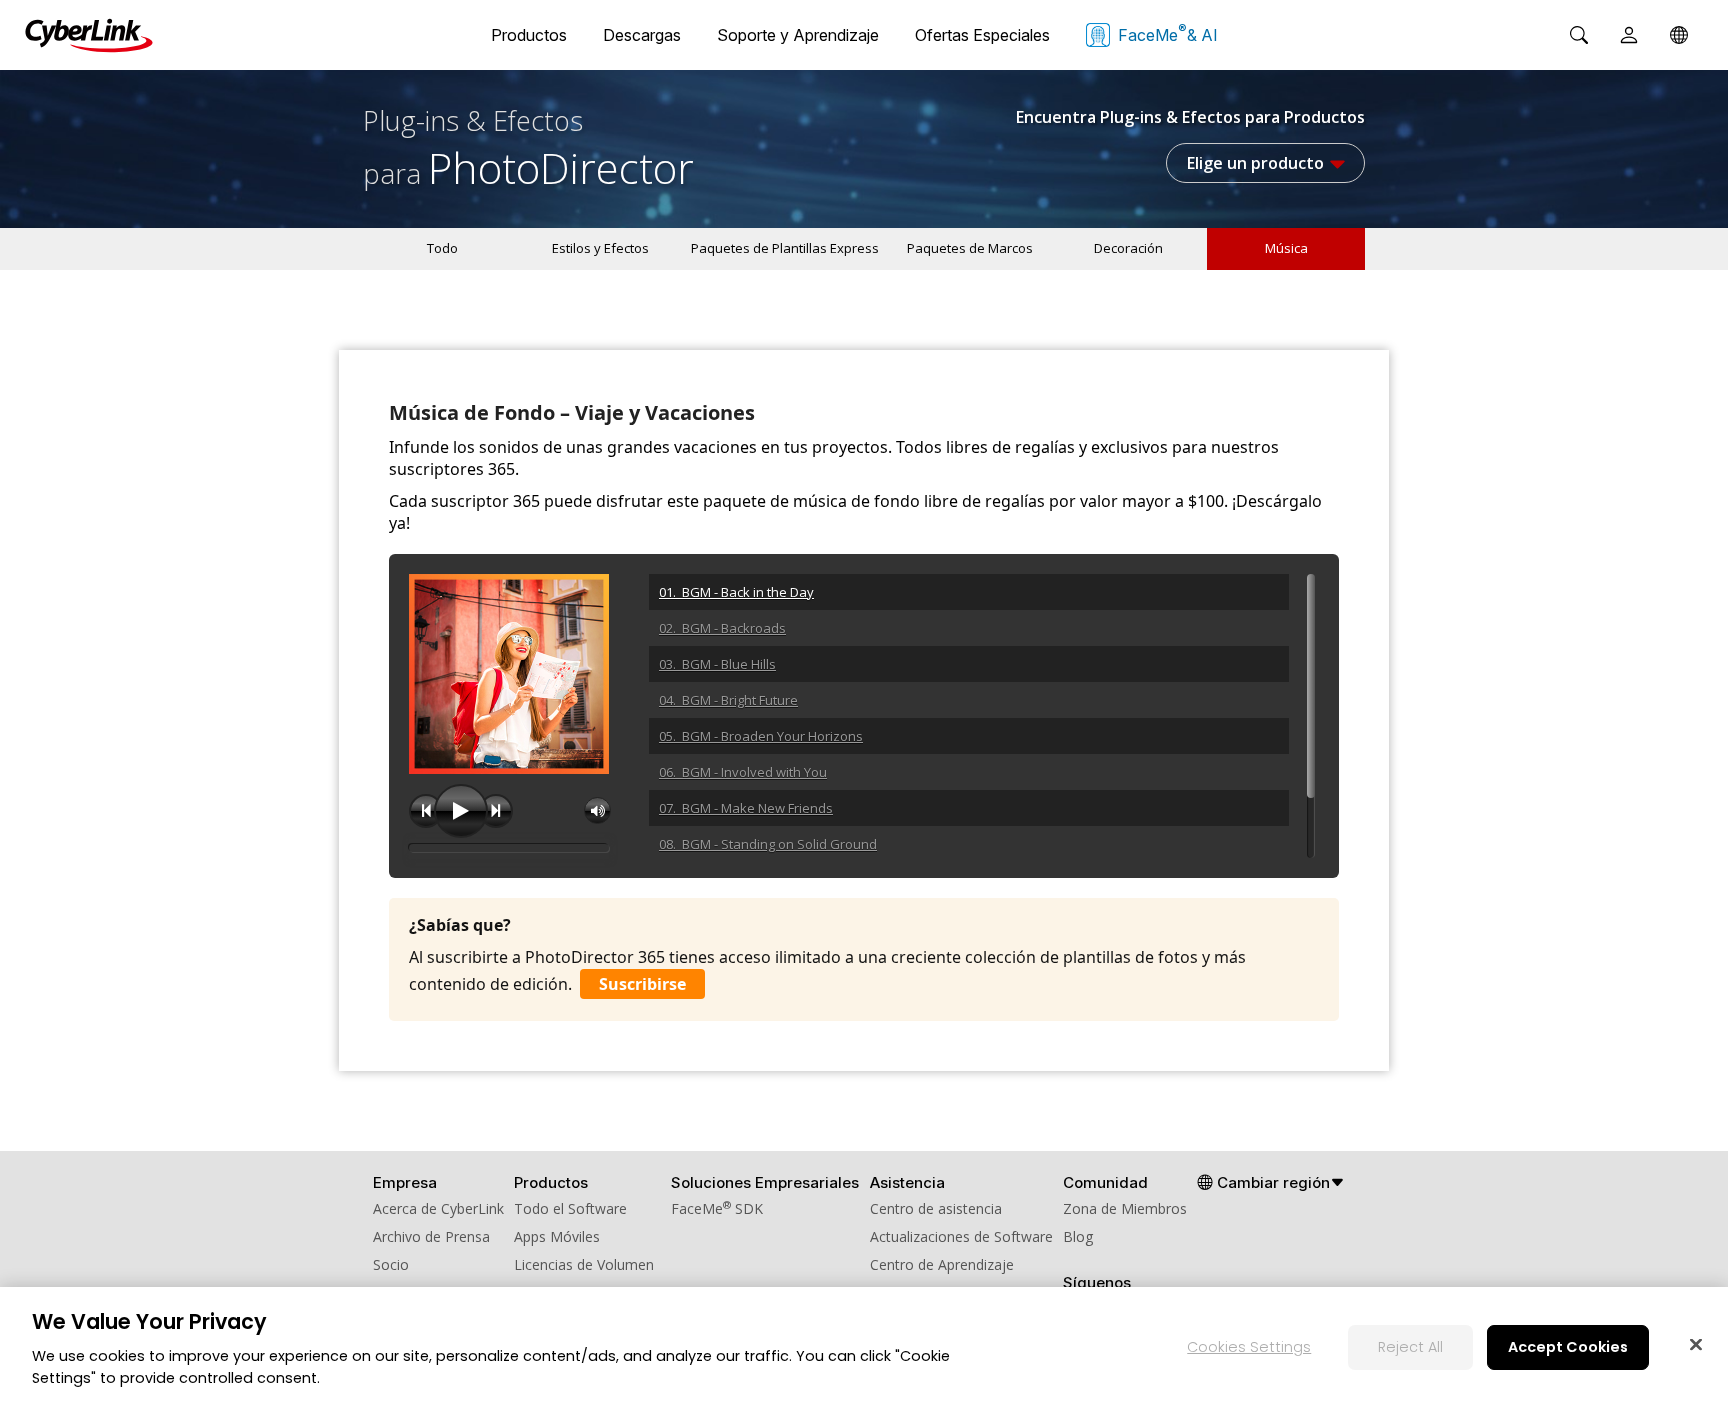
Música (1286, 248)
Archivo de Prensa (431, 1236)
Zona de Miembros (1125, 1208)
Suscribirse (642, 984)
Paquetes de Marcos (970, 248)
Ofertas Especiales (982, 35)
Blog (1078, 1236)
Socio (391, 1264)
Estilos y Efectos (600, 248)
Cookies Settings (1249, 1346)
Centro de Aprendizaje (942, 1264)
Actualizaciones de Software (961, 1236)
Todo (442, 248)
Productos (529, 35)
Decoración (1128, 248)
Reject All (1410, 1346)
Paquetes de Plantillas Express (785, 248)
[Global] (1679, 35)
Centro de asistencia (936, 1208)
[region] (864, 1348)
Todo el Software (570, 1208)
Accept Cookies (1568, 1346)
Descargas (642, 35)
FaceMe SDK (717, 1208)
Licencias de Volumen (584, 1264)
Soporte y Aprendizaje (798, 35)
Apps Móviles (557, 1236)
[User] (1629, 35)
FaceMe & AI (1168, 33)
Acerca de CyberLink (438, 1208)
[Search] (1579, 35)
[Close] (1696, 1344)
